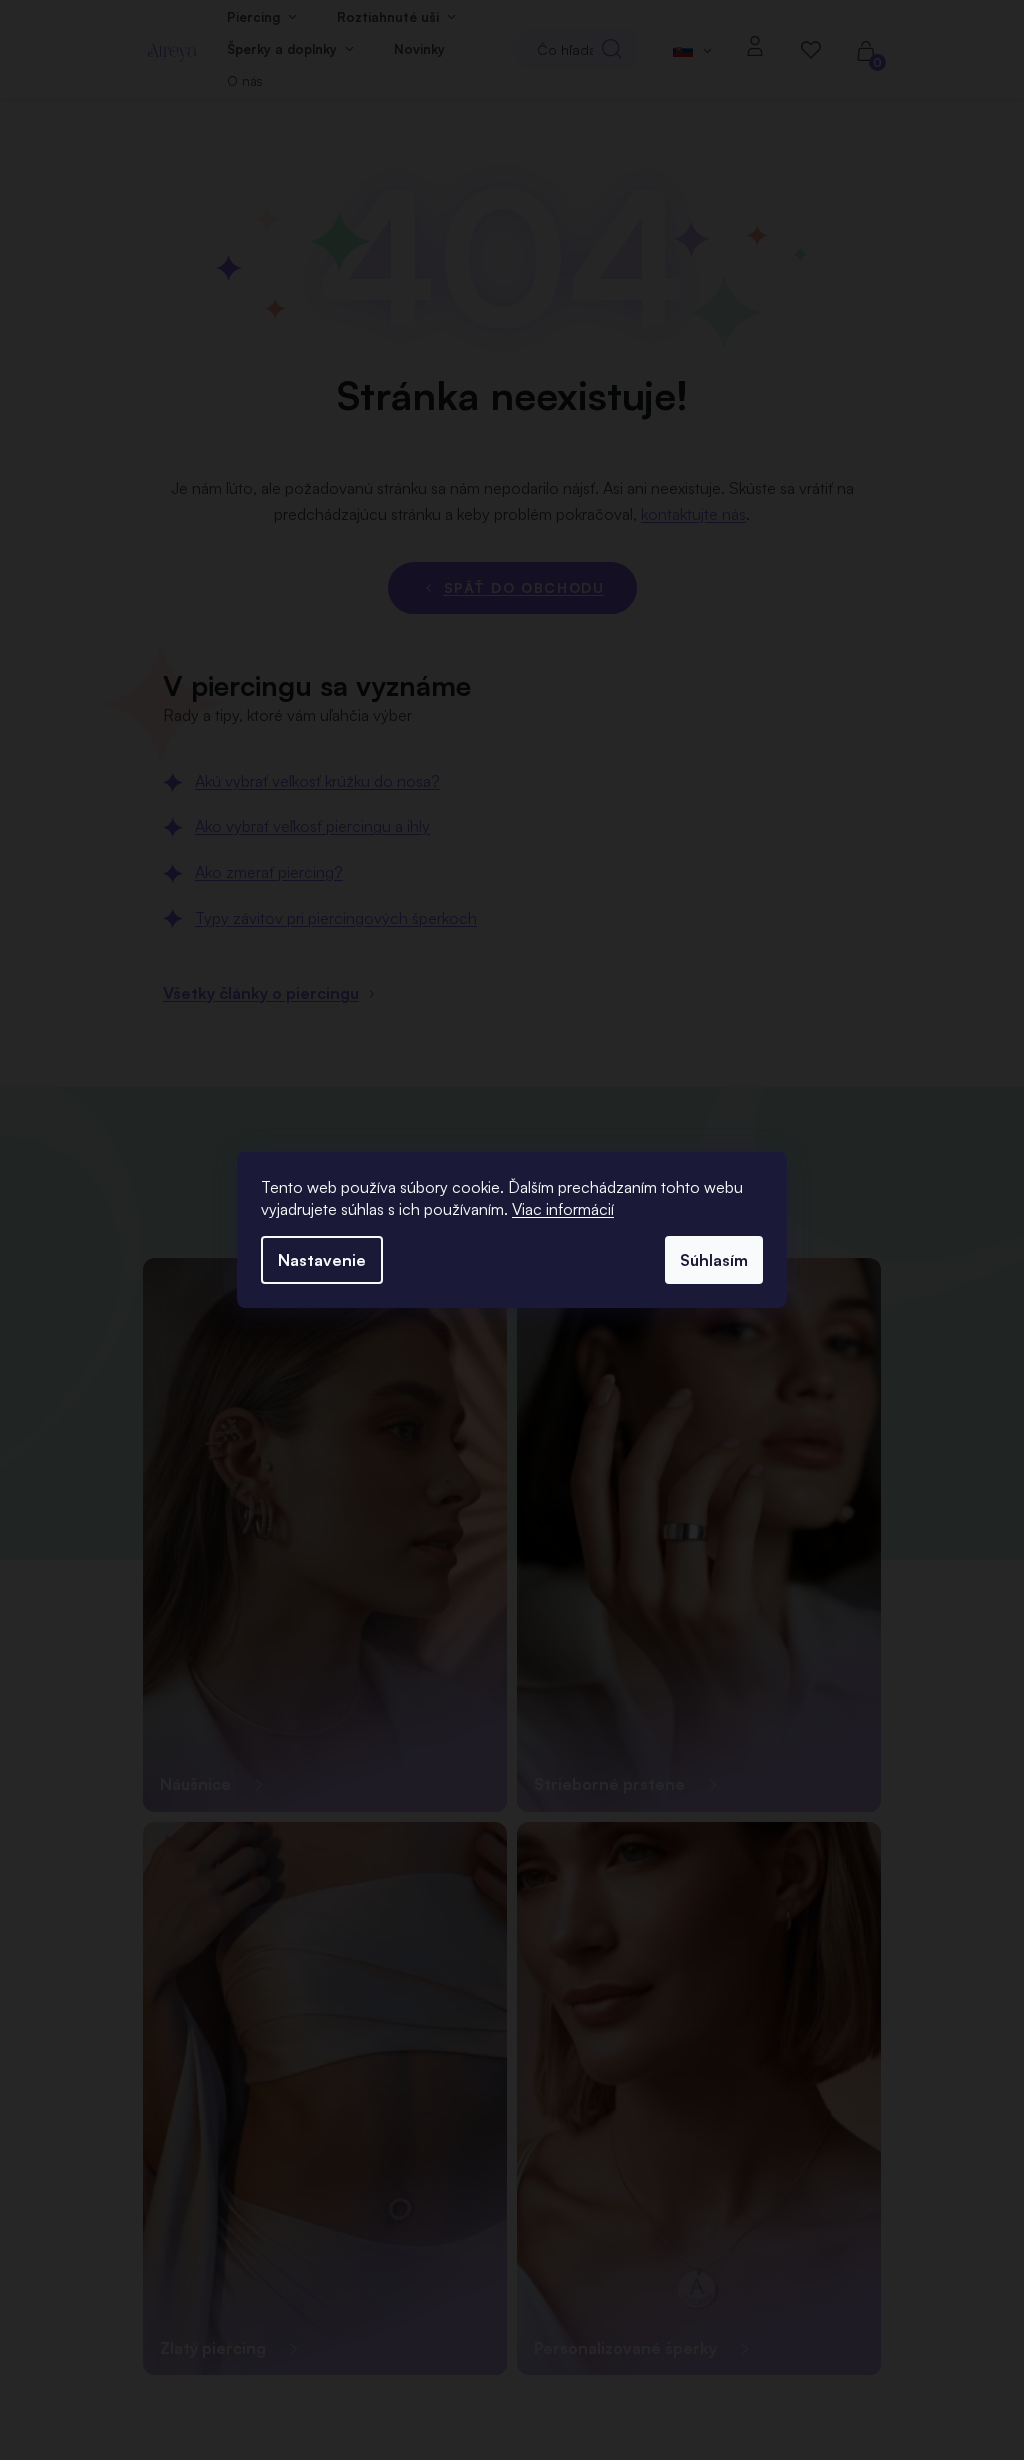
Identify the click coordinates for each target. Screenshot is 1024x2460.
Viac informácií (563, 1209)
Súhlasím (714, 1260)
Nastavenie (322, 1260)
